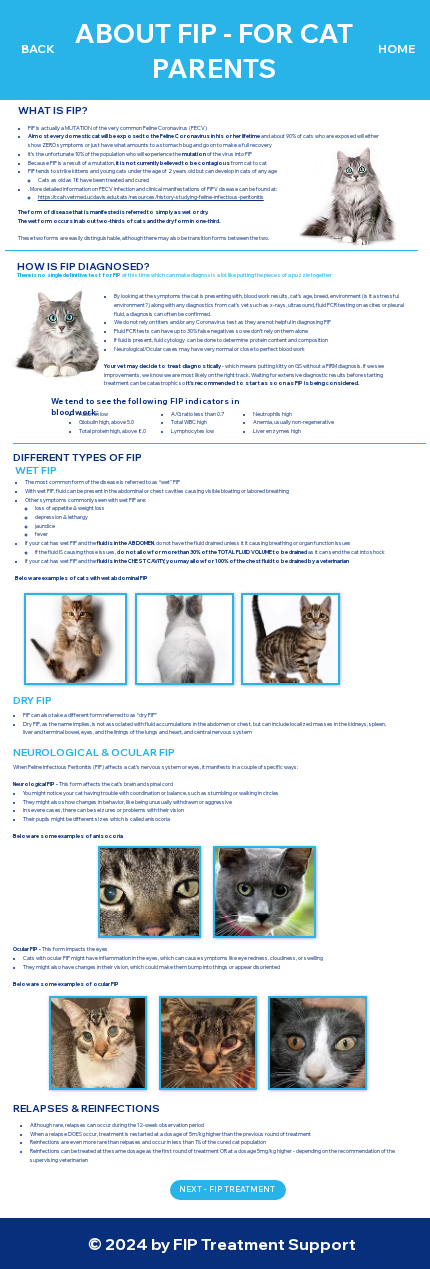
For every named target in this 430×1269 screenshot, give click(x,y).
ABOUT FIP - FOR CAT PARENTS (213, 50)
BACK (38, 48)
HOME (396, 48)
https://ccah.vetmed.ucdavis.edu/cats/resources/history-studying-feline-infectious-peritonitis (151, 197)
